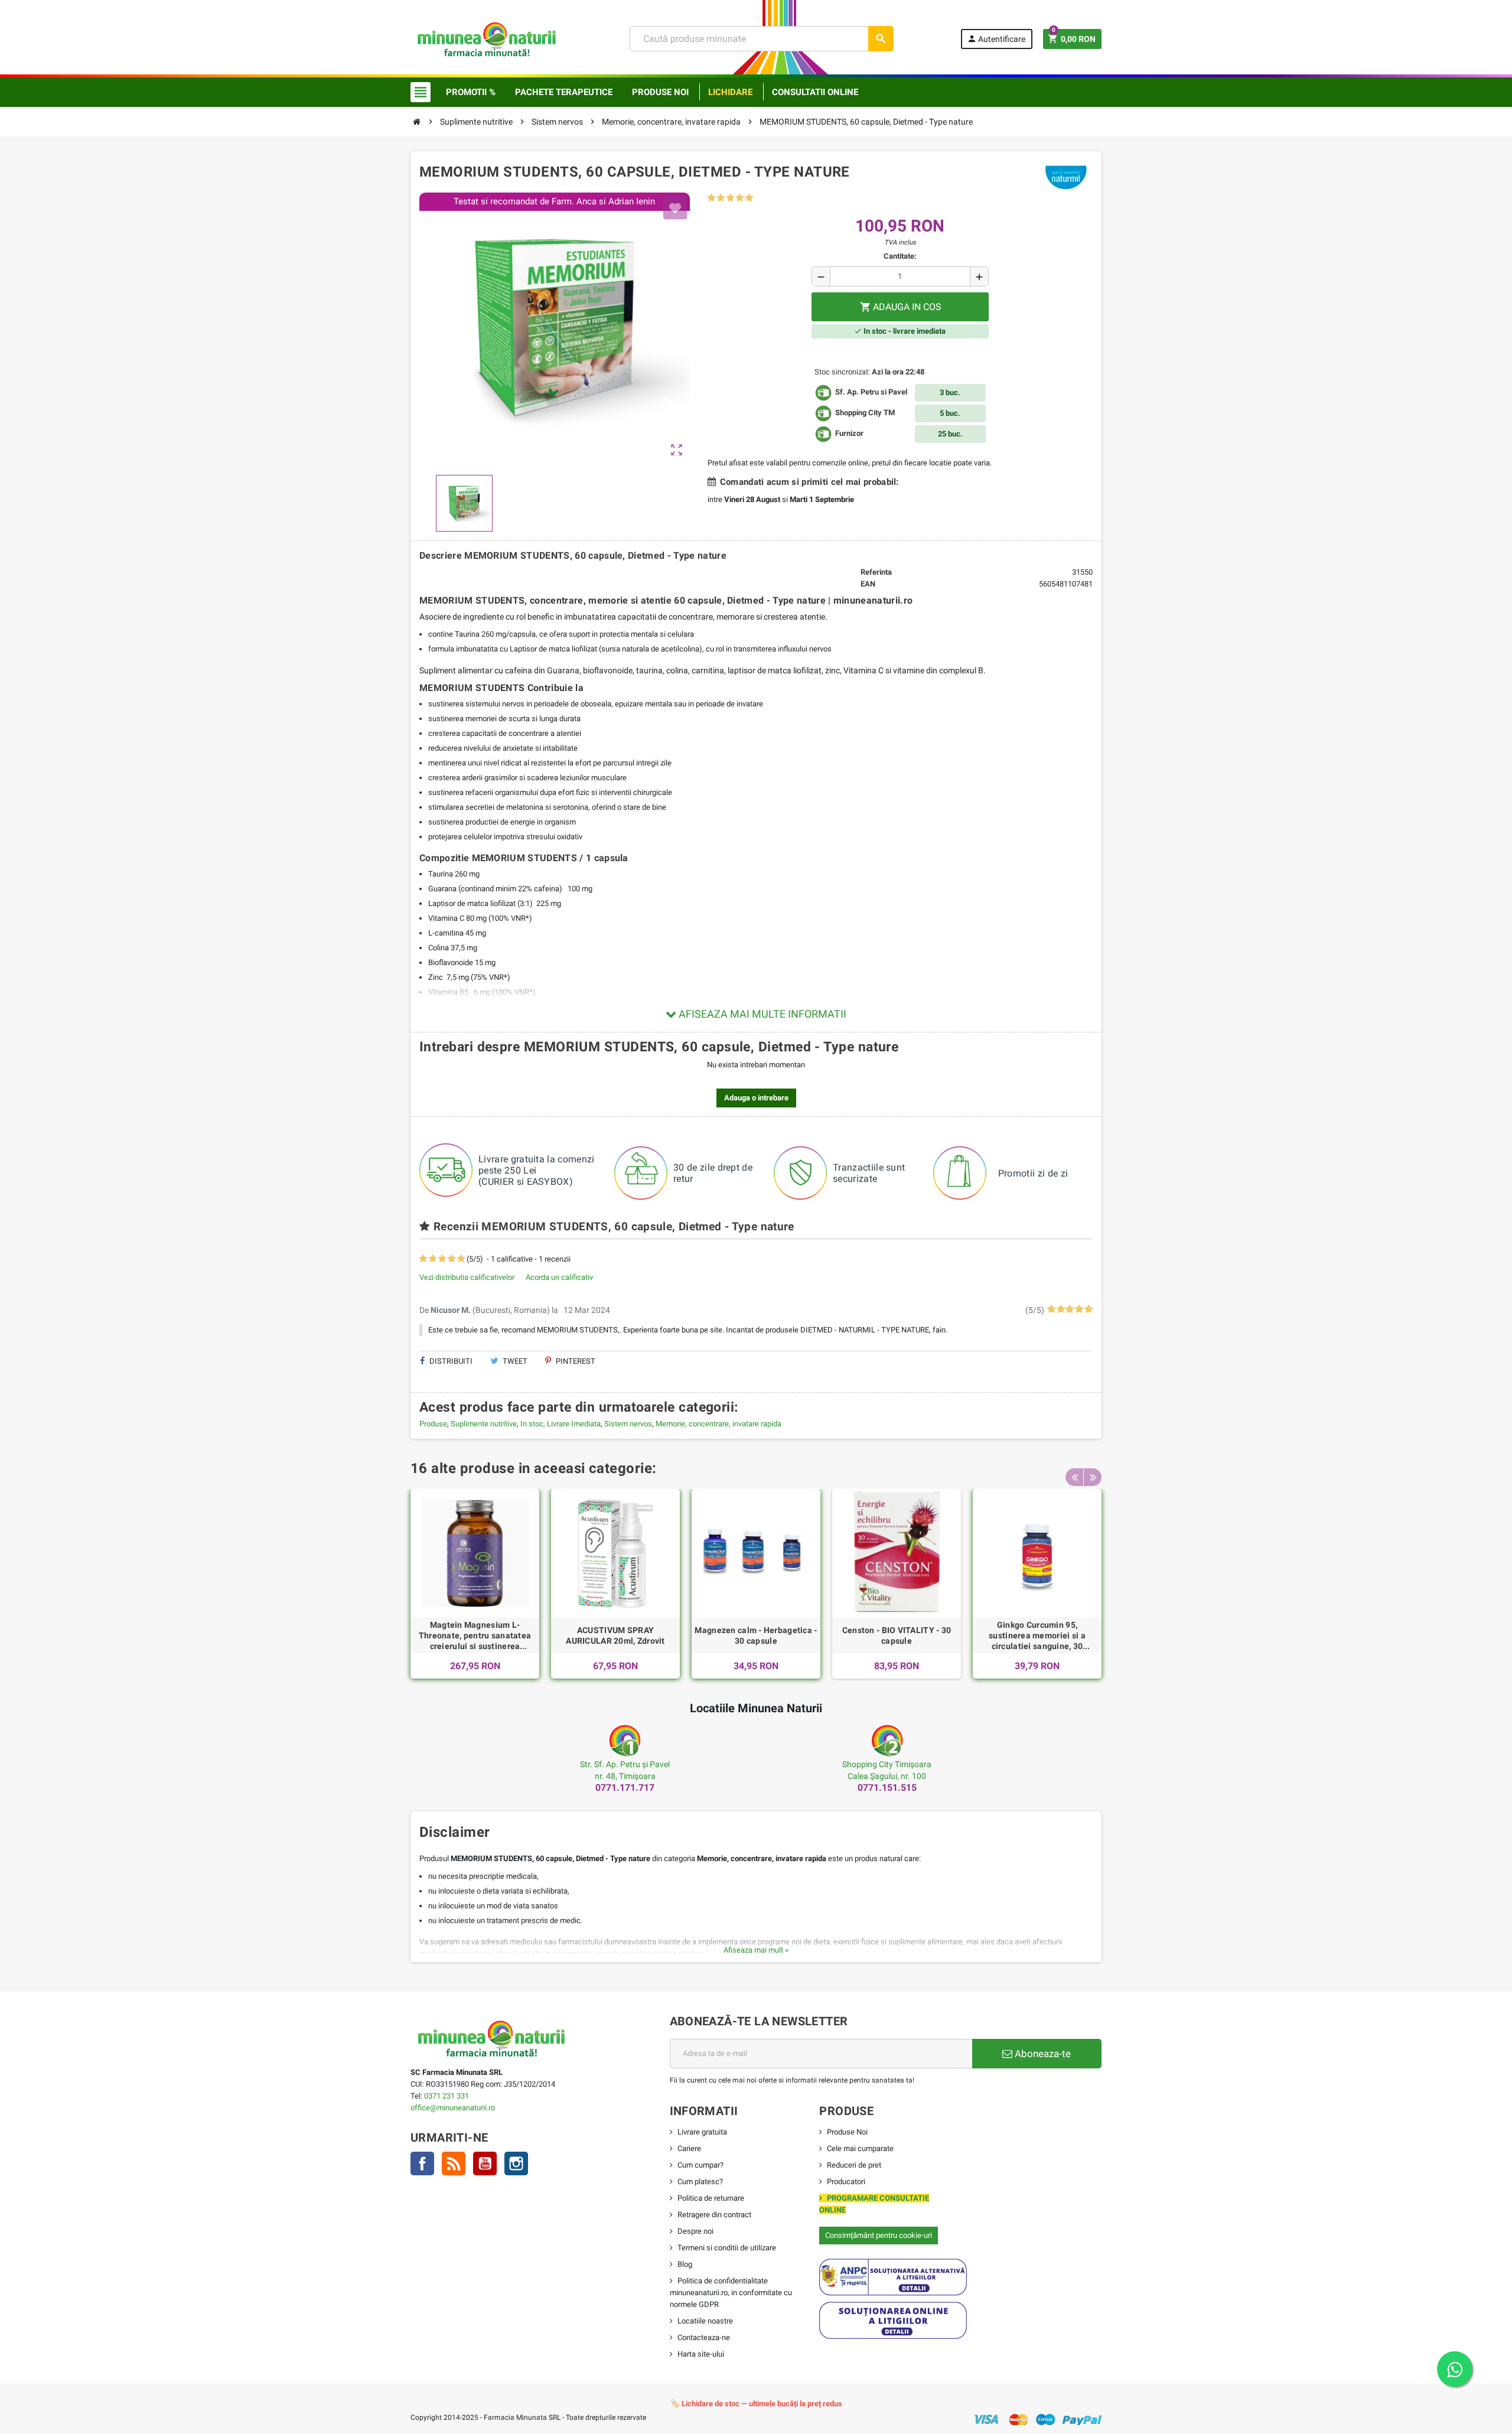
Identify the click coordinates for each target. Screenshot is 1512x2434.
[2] (721, 198)
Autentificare (996, 39)
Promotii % (471, 92)
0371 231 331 (447, 2096)
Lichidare (730, 92)
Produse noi (660, 92)
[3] (730, 198)
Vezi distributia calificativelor (467, 1277)
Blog (685, 2264)
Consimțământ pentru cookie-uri (879, 2235)
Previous (1074, 1477)
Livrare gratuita (702, 2132)
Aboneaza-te (1042, 2054)
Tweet (514, 1361)
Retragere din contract (714, 2215)
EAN (868, 584)
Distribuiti (450, 1361)
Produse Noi (847, 2132)
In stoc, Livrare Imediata (561, 1424)
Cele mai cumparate (860, 2148)
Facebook (422, 2163)
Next (1093, 1477)
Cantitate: (900, 256)
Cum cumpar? (700, 2165)
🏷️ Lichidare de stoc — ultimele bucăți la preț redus (756, 2404)
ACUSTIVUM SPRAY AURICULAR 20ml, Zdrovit (615, 1635)
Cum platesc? (700, 2182)
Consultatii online (815, 92)
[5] (749, 198)
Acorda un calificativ (559, 1277)
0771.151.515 (887, 1788)
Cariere (689, 2148)
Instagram (516, 2163)
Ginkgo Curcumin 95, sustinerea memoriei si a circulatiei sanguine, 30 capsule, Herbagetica (1037, 1636)
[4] (740, 198)
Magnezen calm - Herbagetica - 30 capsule (756, 1635)
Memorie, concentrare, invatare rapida (718, 1424)
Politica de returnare (711, 2198)
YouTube (485, 2163)
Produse (433, 1424)
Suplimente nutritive (484, 1424)
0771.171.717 (625, 1788)
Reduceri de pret (854, 2165)
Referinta (876, 572)
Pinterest (575, 1361)
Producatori (846, 2182)
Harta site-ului (701, 2354)
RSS (454, 2163)
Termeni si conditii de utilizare (727, 2248)
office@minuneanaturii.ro (453, 2108)
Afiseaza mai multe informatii (761, 1014)
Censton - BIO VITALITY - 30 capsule (897, 1635)
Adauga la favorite (675, 207)
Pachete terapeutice (564, 92)
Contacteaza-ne (704, 2337)
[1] (711, 198)
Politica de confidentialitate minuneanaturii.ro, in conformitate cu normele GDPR (731, 2293)
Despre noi (695, 2231)
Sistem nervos (628, 1424)
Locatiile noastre (705, 2321)
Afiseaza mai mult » (756, 1950)
